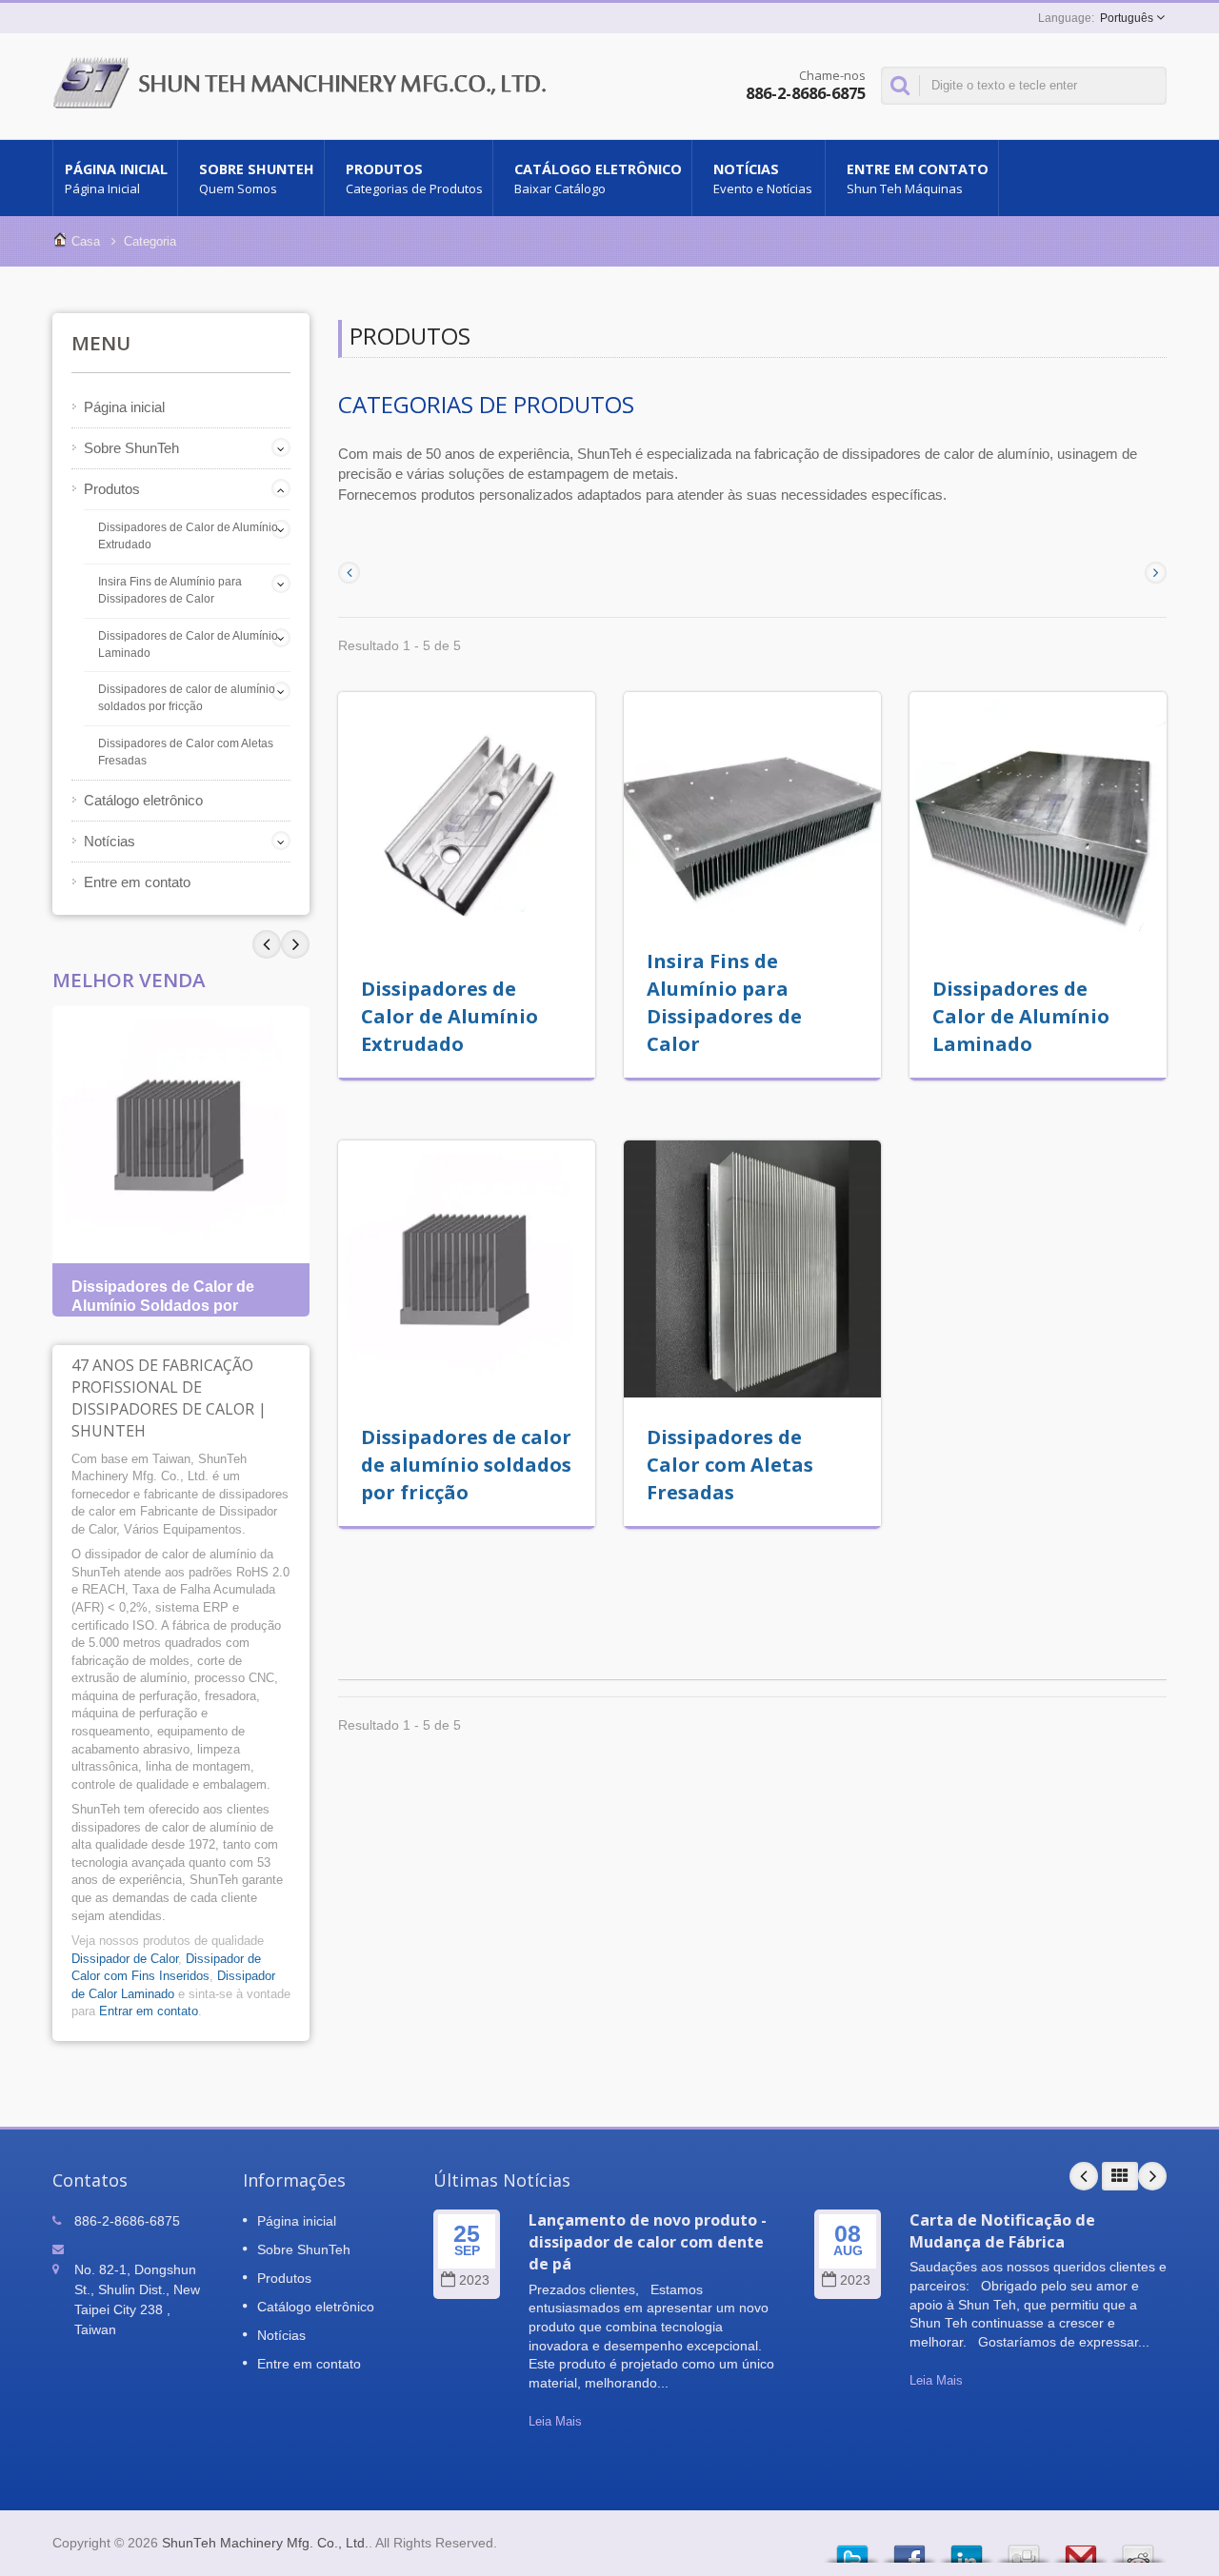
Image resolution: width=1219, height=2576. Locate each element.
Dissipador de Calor (125, 1959)
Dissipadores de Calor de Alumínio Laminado (188, 644)
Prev (295, 944)
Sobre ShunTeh (257, 178)
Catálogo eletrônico (598, 178)
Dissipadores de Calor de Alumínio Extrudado (188, 536)
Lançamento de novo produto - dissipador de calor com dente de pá (648, 2242)
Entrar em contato (149, 2011)
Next (267, 944)
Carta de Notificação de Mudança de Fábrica (1002, 2231)
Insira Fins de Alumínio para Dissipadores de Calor (170, 590)
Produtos (414, 178)
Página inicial (116, 178)
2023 (474, 2280)
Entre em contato (918, 178)
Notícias (763, 178)
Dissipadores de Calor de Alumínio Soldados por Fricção (163, 1306)
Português (1127, 18)
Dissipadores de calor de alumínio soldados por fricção (187, 698)
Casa (86, 241)
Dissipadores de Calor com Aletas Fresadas (186, 752)
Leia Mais (555, 2421)
